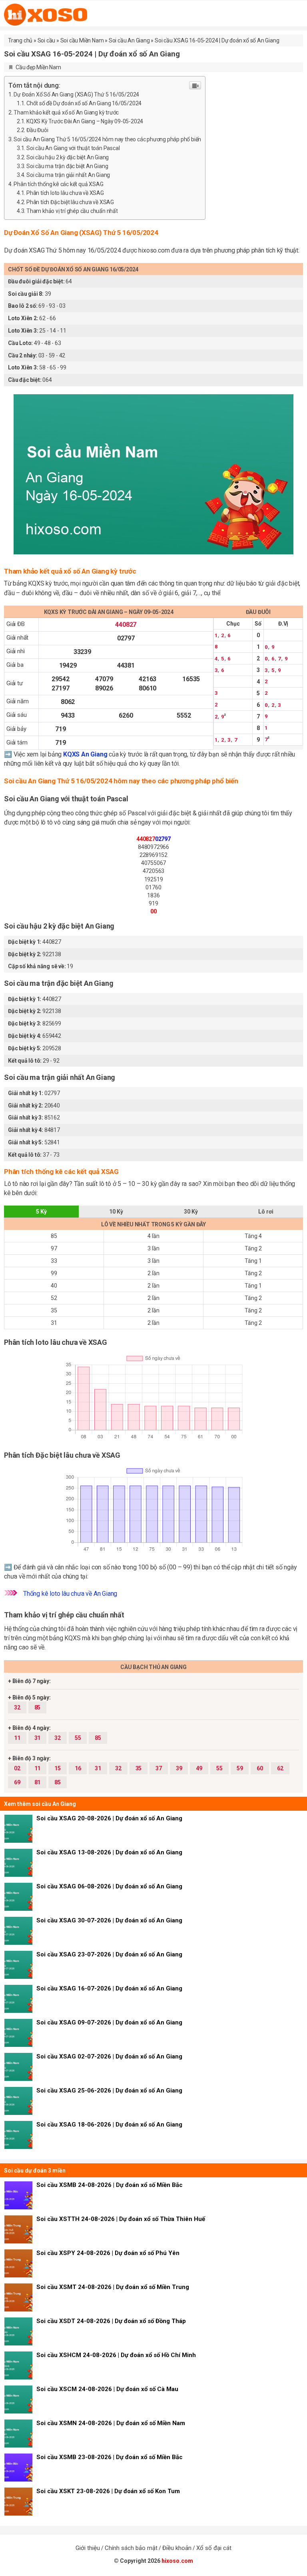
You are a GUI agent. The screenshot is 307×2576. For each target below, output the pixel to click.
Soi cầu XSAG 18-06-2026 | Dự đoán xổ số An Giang (109, 2125)
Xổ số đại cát (214, 2548)
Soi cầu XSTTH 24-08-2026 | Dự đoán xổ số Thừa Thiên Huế (121, 2219)
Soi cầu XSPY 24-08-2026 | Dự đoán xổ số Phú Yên (108, 2253)
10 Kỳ (116, 1212)
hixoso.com (177, 2561)
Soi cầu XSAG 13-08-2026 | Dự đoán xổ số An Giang (109, 1852)
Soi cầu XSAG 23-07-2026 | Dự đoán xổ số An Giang (109, 1954)
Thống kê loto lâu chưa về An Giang (70, 1594)
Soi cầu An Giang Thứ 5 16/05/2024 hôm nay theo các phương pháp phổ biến (107, 139)
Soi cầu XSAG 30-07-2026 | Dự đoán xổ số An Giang (109, 1920)
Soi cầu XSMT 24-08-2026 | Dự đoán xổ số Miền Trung (113, 2287)
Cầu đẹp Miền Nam (38, 67)
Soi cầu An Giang (129, 40)
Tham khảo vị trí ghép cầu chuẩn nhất (72, 211)
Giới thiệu (88, 2548)
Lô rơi (266, 1212)
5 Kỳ (41, 1212)
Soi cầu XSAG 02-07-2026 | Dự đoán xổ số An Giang (109, 2056)
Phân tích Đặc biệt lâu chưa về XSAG (70, 202)
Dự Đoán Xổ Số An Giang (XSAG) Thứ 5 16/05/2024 (76, 94)
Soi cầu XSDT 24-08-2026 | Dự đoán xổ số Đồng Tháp (111, 2321)
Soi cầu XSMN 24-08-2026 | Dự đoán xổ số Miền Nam (111, 2423)
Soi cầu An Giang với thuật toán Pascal (73, 148)
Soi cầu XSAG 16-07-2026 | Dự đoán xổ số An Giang (109, 1988)
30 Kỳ (191, 1212)
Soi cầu (47, 40)
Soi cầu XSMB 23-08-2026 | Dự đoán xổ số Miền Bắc (110, 2457)
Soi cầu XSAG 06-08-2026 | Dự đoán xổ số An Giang (109, 1886)
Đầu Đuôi (37, 130)
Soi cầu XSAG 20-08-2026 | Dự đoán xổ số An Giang (109, 1818)
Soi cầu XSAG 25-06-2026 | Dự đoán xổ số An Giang (109, 2090)
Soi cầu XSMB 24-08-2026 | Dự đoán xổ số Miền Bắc (110, 2185)
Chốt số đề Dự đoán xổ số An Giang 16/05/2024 (84, 103)
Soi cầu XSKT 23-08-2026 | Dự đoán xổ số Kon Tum (108, 2491)
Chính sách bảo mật (131, 2548)
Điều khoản (177, 2548)
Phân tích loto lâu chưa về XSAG (65, 193)
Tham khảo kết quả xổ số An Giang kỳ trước (66, 112)
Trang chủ (20, 40)
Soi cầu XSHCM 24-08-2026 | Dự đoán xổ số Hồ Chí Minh (116, 2355)
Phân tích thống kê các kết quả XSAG (58, 184)
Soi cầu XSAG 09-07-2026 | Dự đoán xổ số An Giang (109, 2022)
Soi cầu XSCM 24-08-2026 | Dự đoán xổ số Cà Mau (107, 2389)
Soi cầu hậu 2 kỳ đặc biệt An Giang (68, 157)
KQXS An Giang (85, 754)
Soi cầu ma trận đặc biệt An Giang (67, 166)
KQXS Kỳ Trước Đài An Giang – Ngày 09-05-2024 (85, 121)
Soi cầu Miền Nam (82, 40)
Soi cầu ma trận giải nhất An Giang (68, 175)
